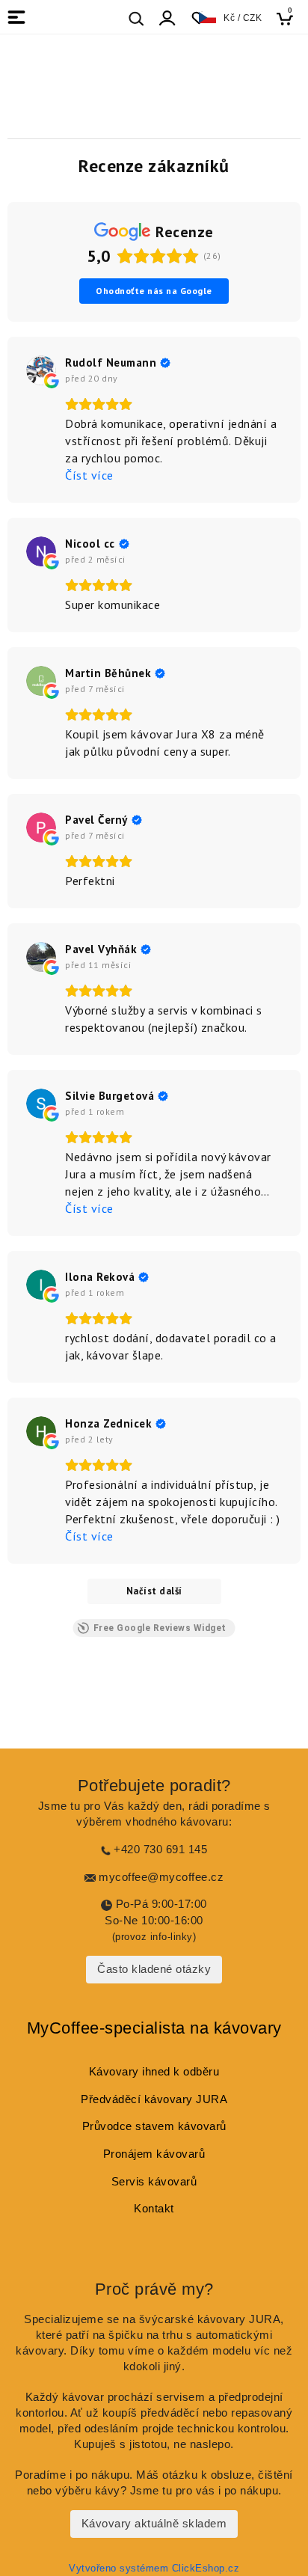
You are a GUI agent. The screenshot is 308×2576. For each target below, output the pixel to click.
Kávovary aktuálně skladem (154, 2524)
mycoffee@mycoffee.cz (161, 1877)
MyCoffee (63, 2028)
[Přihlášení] (167, 18)
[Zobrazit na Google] (41, 370)
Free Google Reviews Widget (160, 1628)
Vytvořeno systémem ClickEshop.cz (154, 2569)
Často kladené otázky (154, 1969)
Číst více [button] (89, 475)
